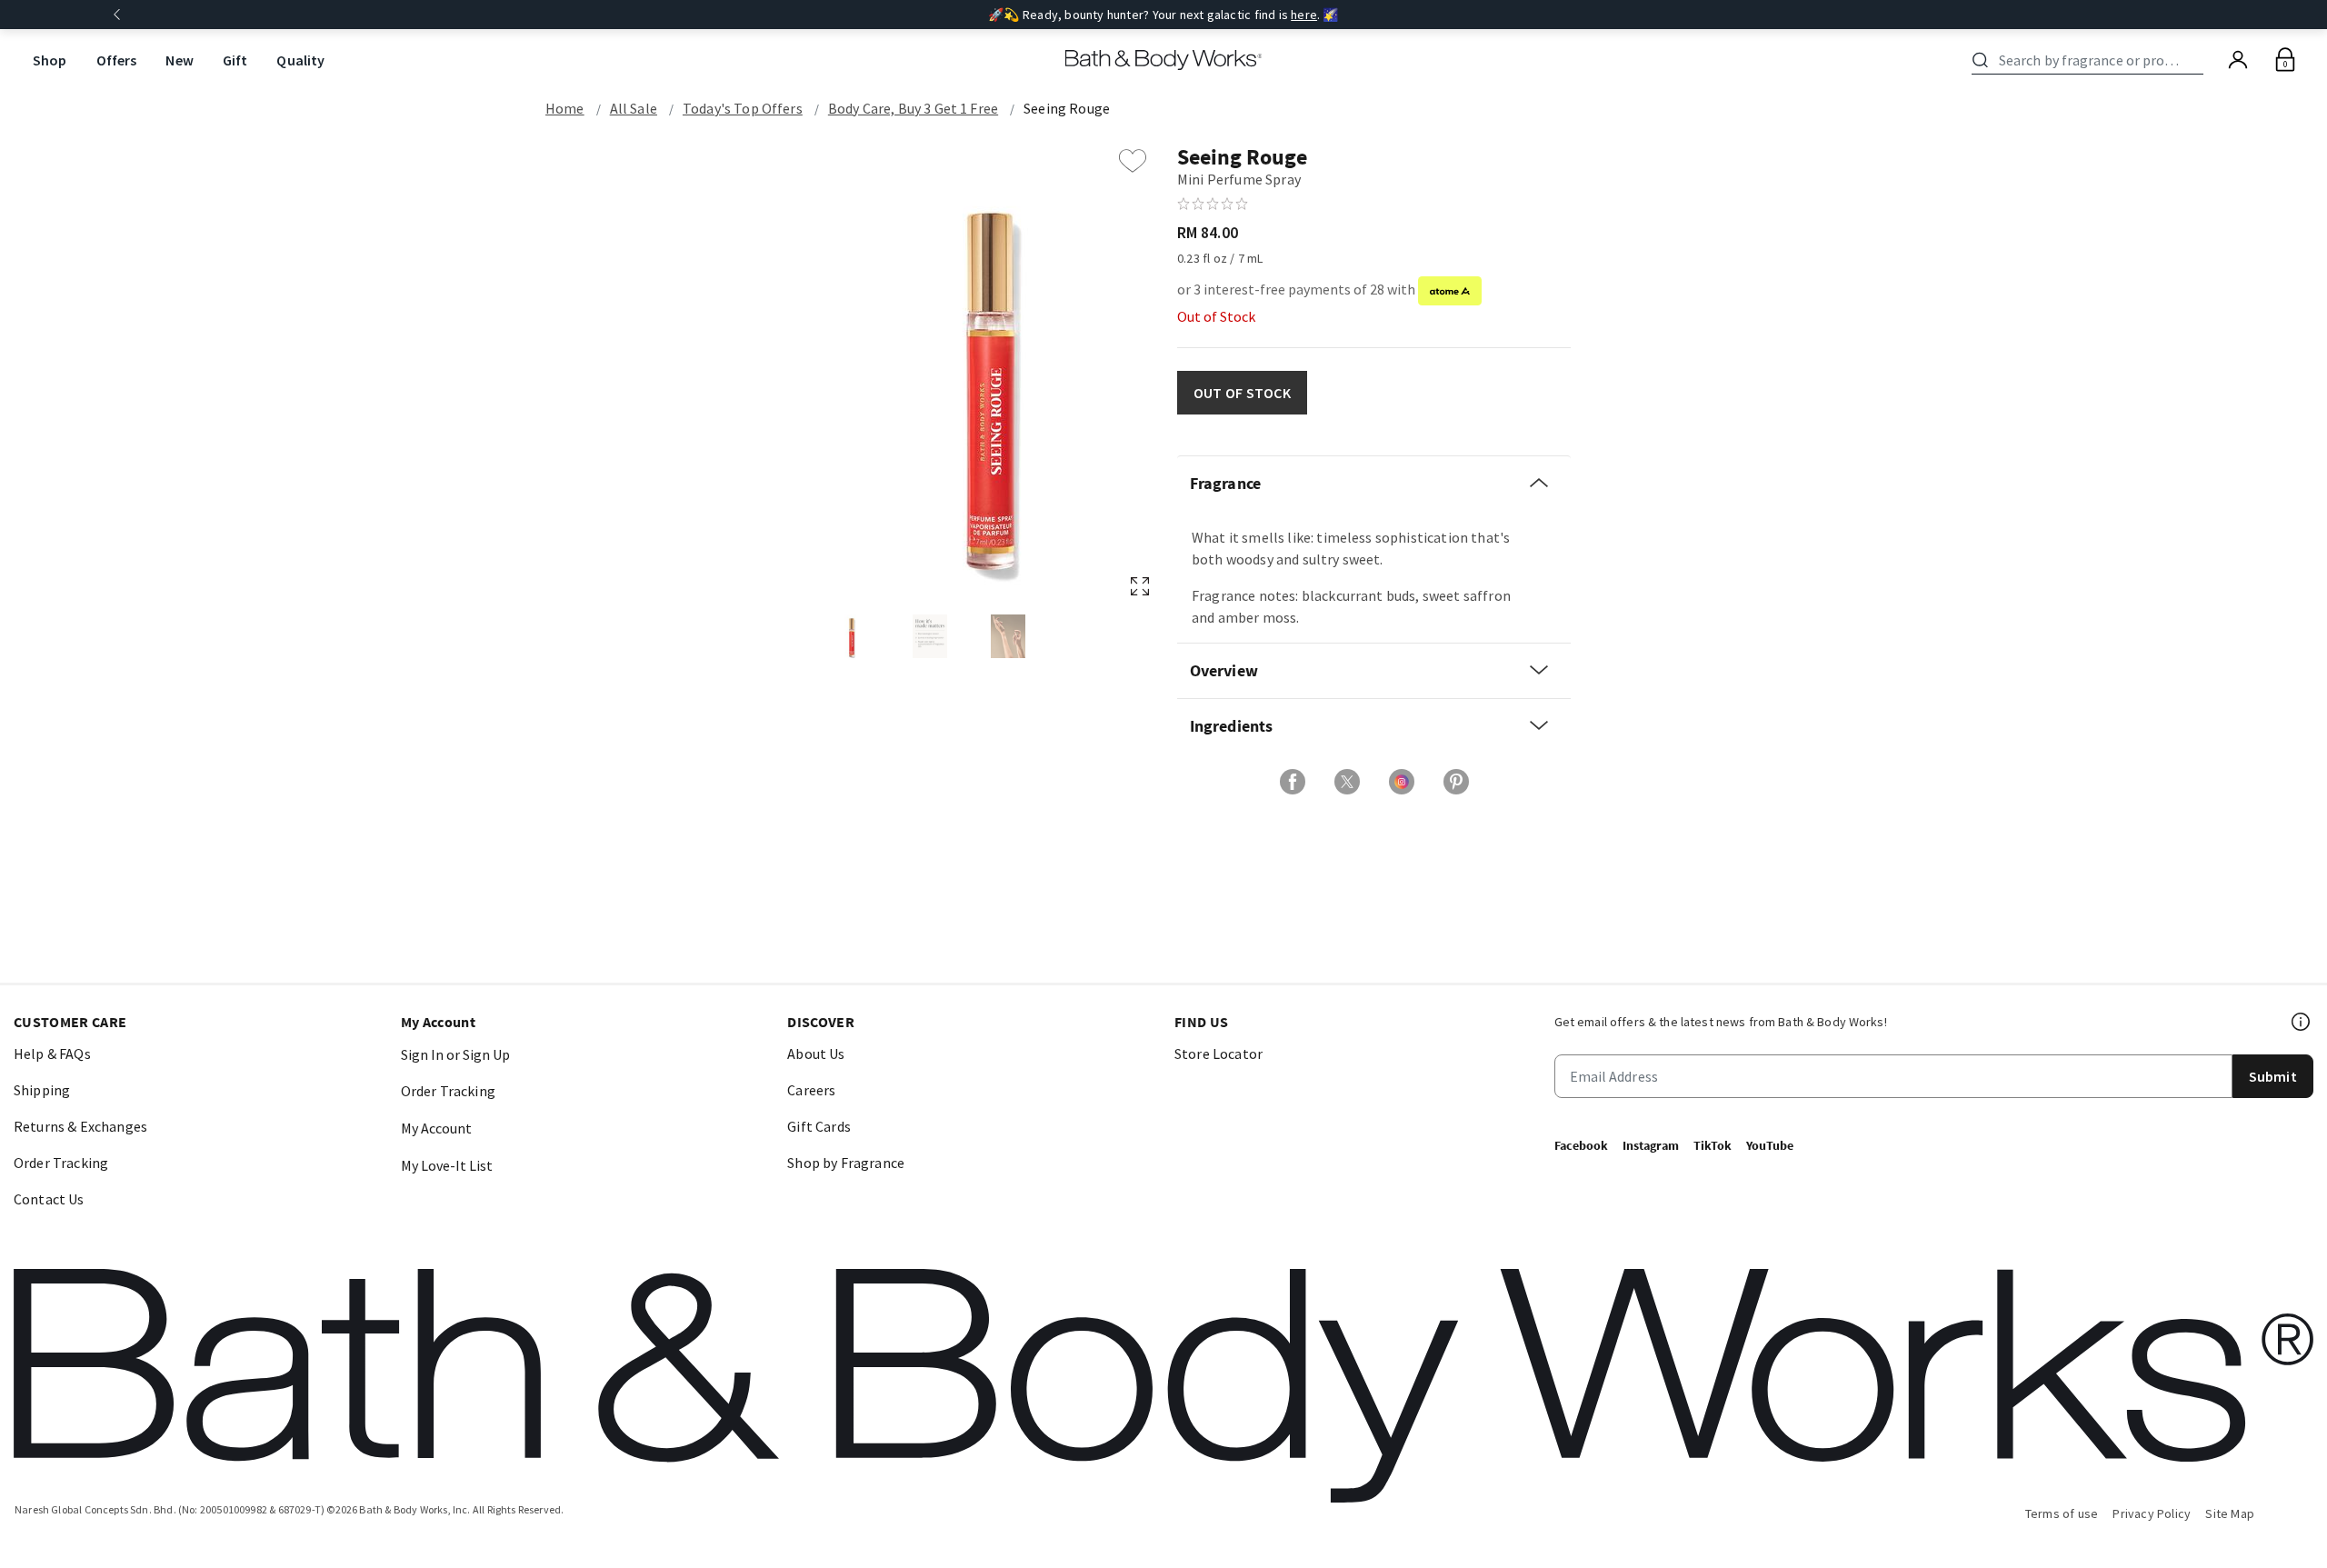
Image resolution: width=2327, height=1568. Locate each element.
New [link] (179, 60)
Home (565, 108)
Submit (2273, 1076)
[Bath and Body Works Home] (1164, 60)
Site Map (2230, 1513)
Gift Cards (819, 1126)
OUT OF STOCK (1242, 393)
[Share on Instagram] (1402, 782)
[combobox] (2091, 60)
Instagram (1651, 1145)
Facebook (1581, 1145)
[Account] (2238, 60)
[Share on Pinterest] (1456, 782)
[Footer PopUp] (2302, 1022)
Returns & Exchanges (80, 1126)
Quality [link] (300, 60)
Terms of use (2062, 1513)
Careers (811, 1090)
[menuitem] (50, 60)
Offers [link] (117, 60)
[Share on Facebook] (1293, 782)
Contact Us (49, 1199)
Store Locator (1218, 1054)
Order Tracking (61, 1163)
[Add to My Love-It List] (1133, 161)
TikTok (1713, 1145)
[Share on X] (1347, 782)
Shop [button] (50, 60)
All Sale (634, 108)
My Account (436, 1128)
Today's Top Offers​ (743, 108)
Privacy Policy (2152, 1513)
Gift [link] (235, 60)
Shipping (42, 1090)
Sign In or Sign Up (455, 1054)
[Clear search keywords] (2198, 60)
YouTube (1770, 1145)
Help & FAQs (52, 1054)
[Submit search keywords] (1980, 60)
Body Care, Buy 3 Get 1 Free (913, 108)
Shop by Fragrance (846, 1163)
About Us (816, 1054)
